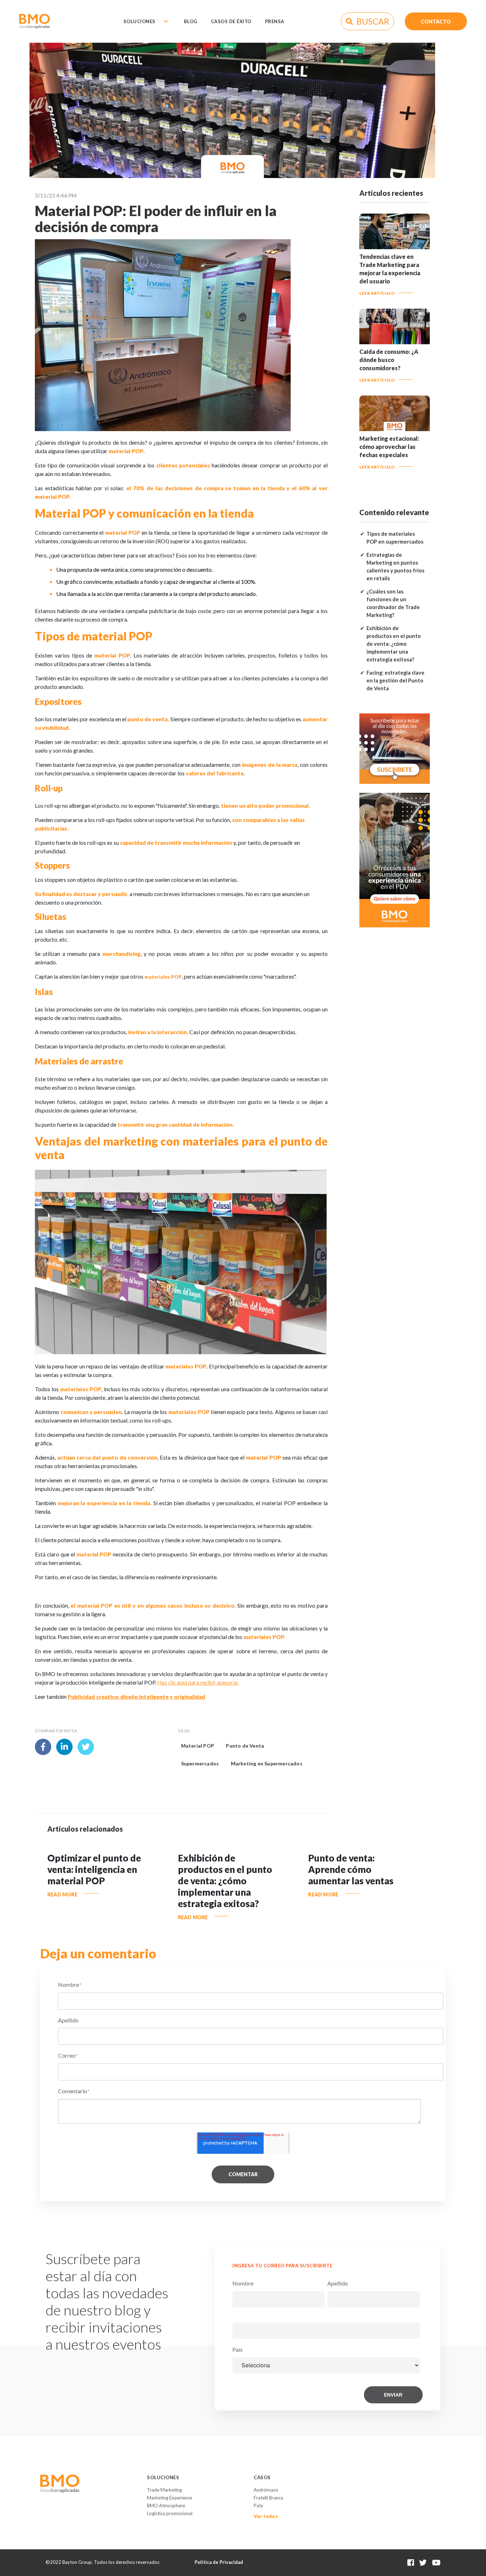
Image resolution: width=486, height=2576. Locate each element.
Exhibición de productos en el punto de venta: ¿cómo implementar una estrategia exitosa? (394, 644)
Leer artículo (377, 293)
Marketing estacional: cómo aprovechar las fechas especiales (389, 447)
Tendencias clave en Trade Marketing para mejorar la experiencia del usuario (390, 269)
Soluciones (139, 21)
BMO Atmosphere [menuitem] (166, 2506)
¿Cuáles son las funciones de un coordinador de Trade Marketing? (393, 603)
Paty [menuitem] (258, 2506)
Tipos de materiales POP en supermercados (395, 538)
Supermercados (200, 1763)
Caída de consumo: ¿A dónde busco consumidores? (389, 360)
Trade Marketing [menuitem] (164, 2490)
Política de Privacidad (219, 2562)
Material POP (198, 1746)
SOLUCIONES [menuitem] (163, 2477)
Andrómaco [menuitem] (266, 2490)
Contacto (436, 21)
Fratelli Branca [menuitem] (268, 2498)
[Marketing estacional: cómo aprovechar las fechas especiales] (395, 428)
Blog (191, 21)
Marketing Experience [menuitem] (170, 2498)
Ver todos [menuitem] (266, 2516)
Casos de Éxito (231, 21)
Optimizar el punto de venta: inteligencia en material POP (94, 1869)
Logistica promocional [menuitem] (170, 2513)
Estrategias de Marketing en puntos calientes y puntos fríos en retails (395, 567)
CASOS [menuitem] (262, 2477)
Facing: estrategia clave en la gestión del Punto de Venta (395, 680)
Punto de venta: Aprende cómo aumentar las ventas (351, 1869)
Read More (62, 1894)
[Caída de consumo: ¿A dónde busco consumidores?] (395, 341)
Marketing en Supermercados (267, 1763)
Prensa (275, 21)
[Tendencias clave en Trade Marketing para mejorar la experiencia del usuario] (395, 246)
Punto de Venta (245, 1746)
